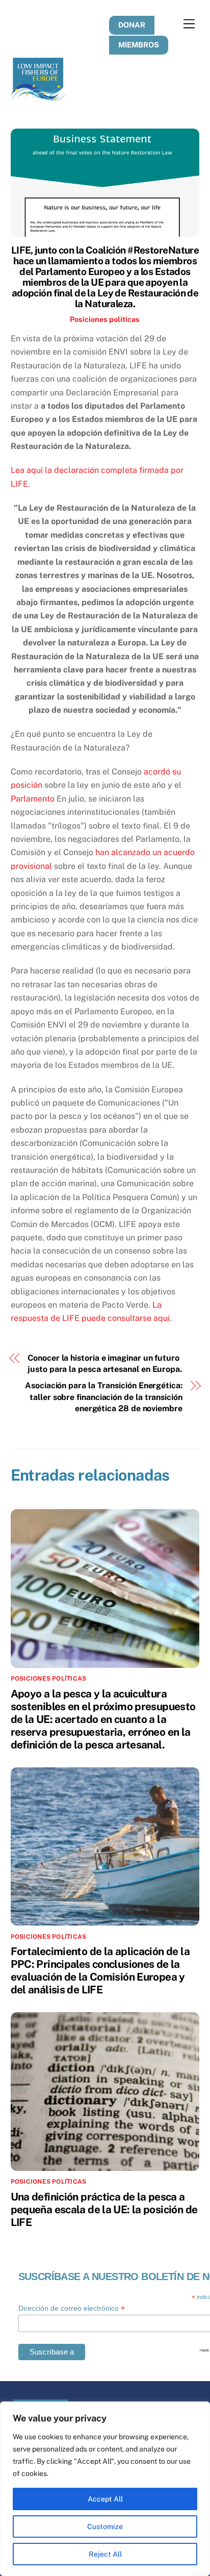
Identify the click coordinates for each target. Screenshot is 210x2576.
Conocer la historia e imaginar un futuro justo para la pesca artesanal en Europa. (105, 1364)
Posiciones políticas (105, 319)
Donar (132, 25)
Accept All (105, 2499)
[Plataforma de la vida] (39, 96)
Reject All (105, 2554)
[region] (105, 2489)
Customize (105, 2527)
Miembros (139, 45)
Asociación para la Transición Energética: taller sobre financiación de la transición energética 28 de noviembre (104, 1397)
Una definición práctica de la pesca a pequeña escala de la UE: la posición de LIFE (104, 2209)
